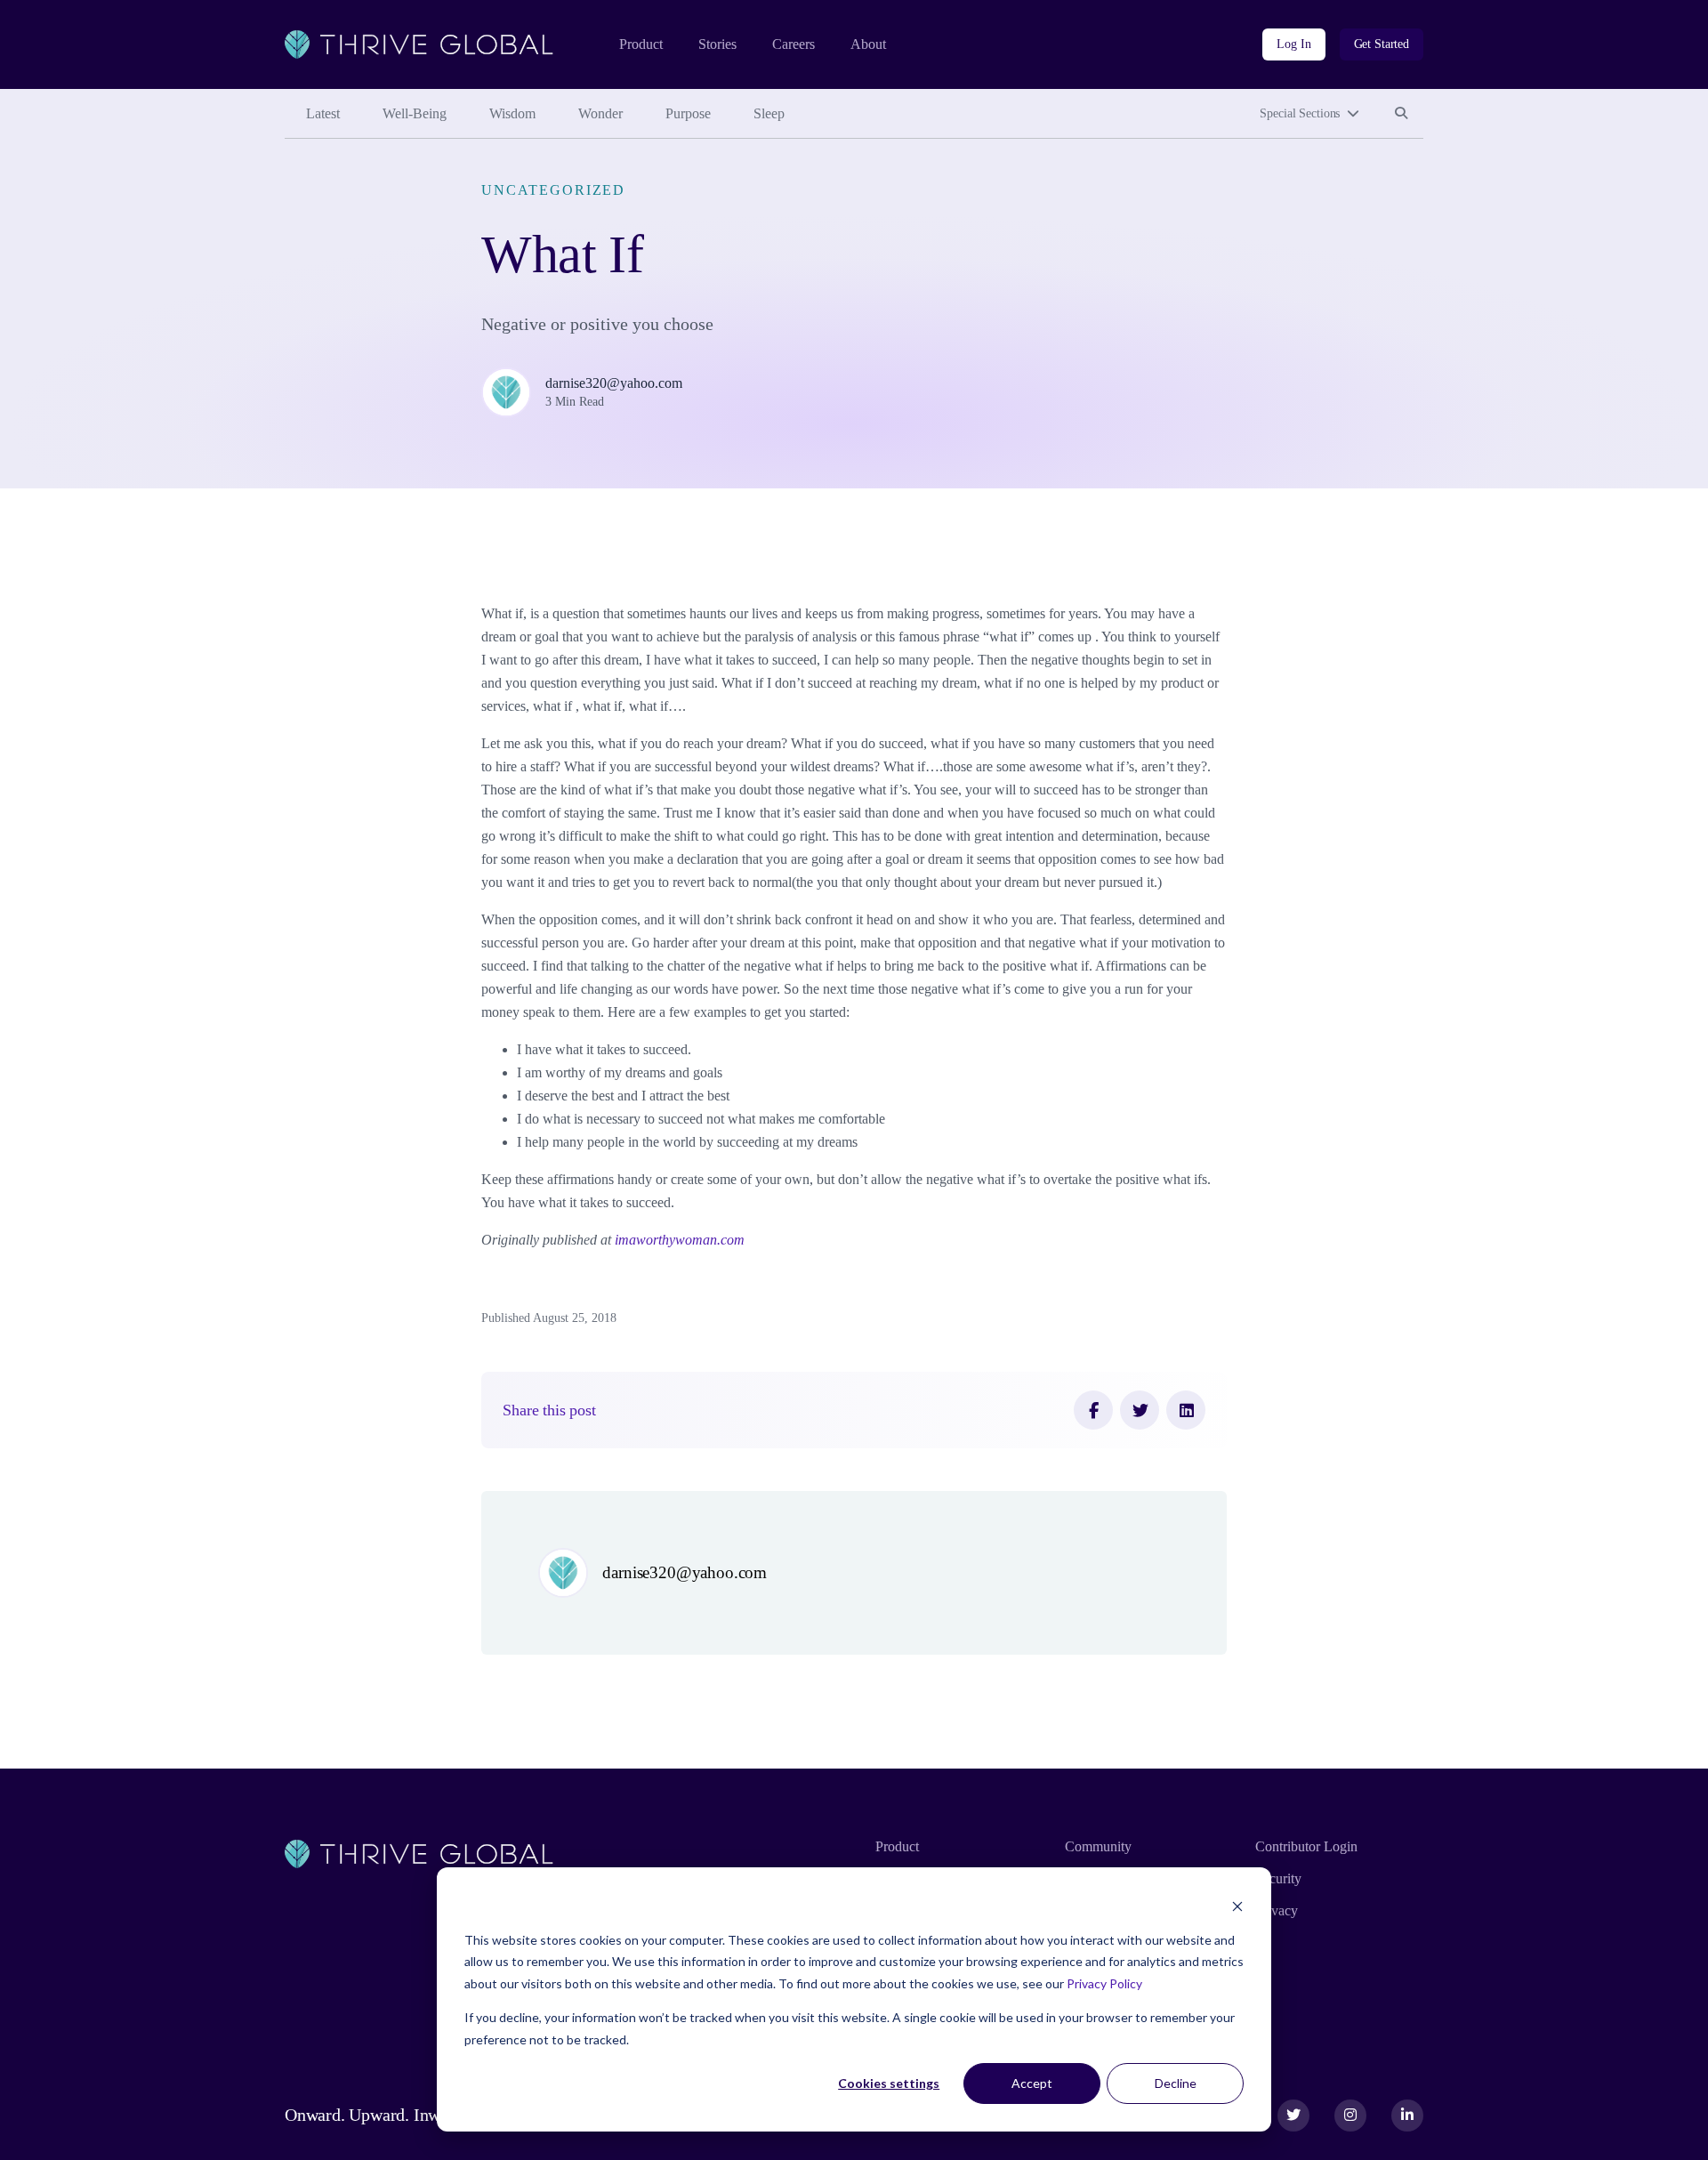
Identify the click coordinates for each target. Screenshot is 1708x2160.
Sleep (769, 113)
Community (1098, 1846)
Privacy (1277, 1910)
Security (1278, 1878)
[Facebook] (1093, 1410)
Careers (794, 44)
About (868, 44)
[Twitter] (1140, 1410)
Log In (1293, 44)
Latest (323, 113)
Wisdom (512, 113)
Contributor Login (1306, 1846)
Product (641, 44)
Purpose (688, 113)
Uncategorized (553, 190)
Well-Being (415, 113)
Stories (717, 44)
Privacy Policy (1104, 1983)
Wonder (600, 113)
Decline (1176, 2083)
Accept (1032, 2083)
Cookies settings (889, 2083)
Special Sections (1300, 113)
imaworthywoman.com (680, 1240)
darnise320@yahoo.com (614, 383)
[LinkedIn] (1186, 1410)
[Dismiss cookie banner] (1237, 1906)
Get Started (1382, 44)
